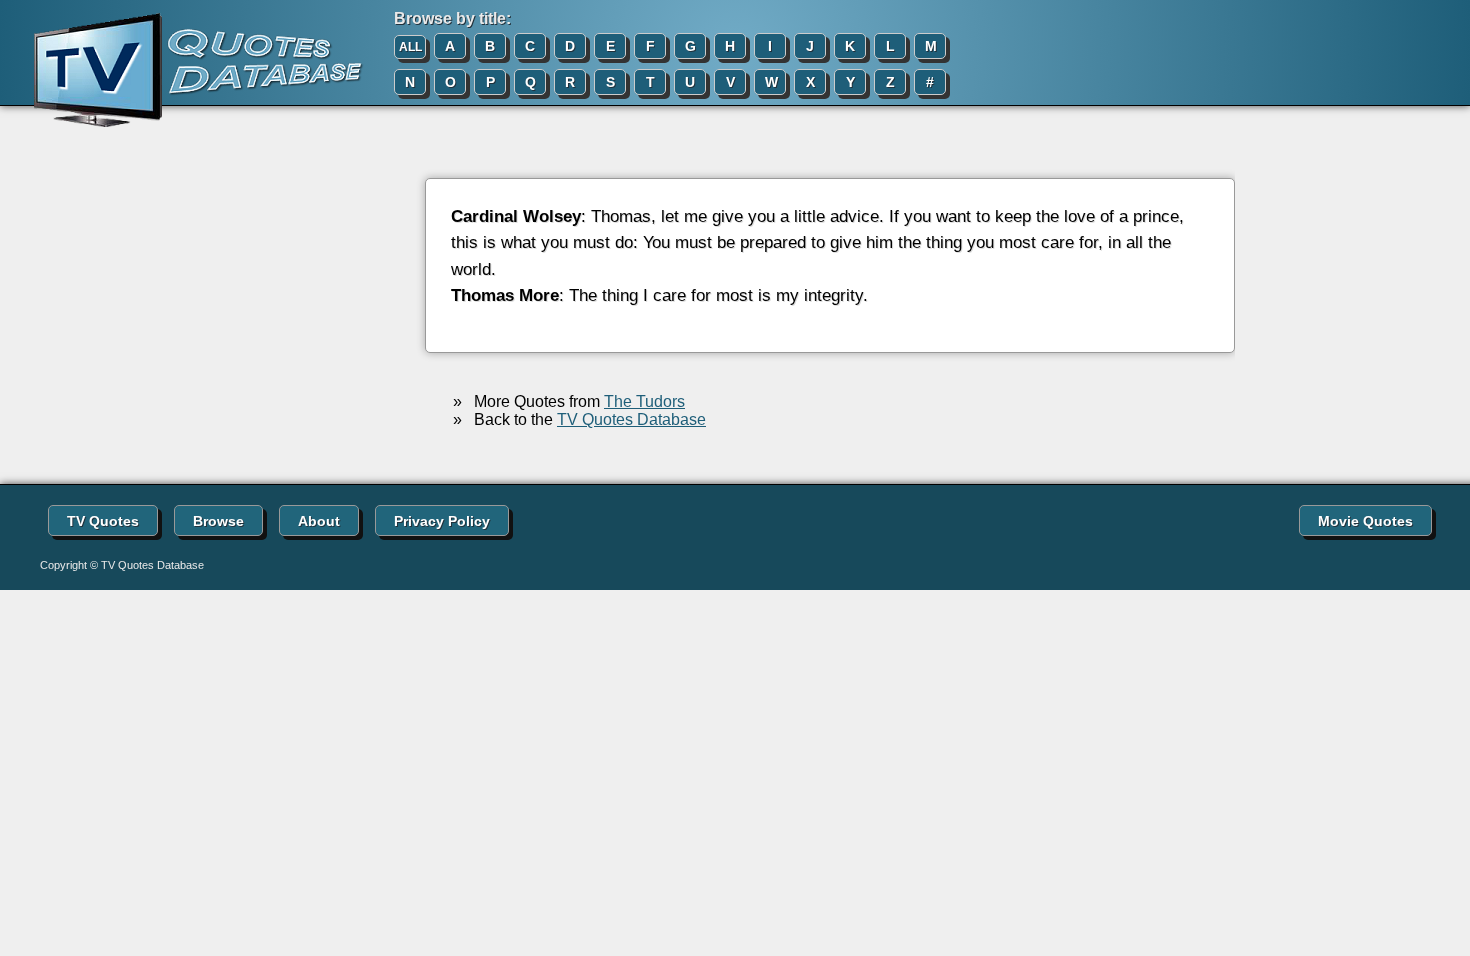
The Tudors (644, 401)
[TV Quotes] (182, 71)
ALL (410, 47)
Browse (218, 521)
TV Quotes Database (631, 419)
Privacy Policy (442, 521)
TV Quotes (103, 521)
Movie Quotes (1365, 521)
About (319, 521)
